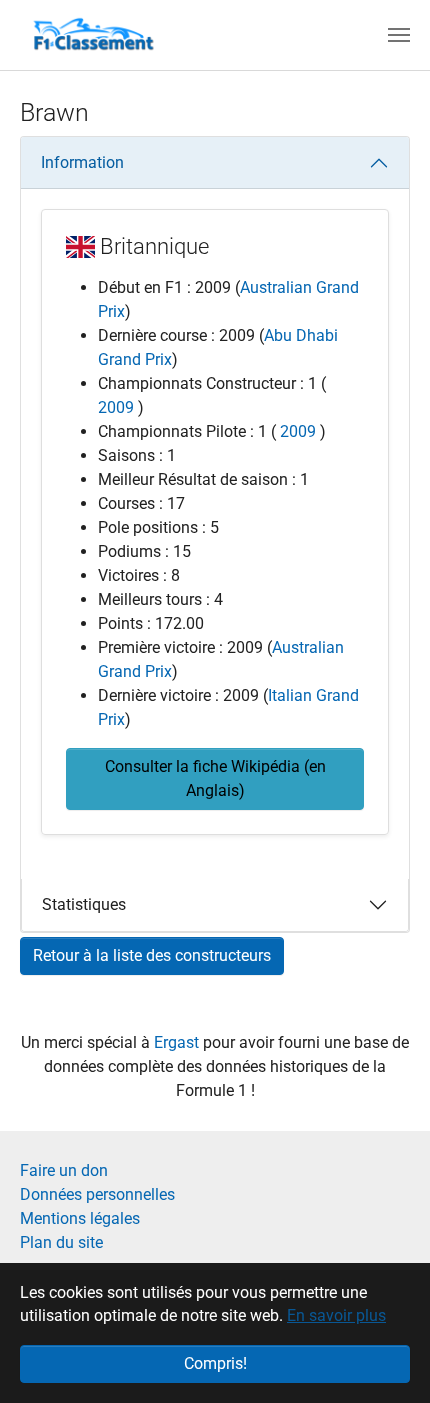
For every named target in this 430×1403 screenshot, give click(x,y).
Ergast (178, 1042)
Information (82, 162)
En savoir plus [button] (336, 1315)
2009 (116, 407)
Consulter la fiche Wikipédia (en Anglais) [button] (215, 778)
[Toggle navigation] (399, 35)
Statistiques (84, 904)
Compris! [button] (215, 1363)
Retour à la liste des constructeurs (152, 955)
